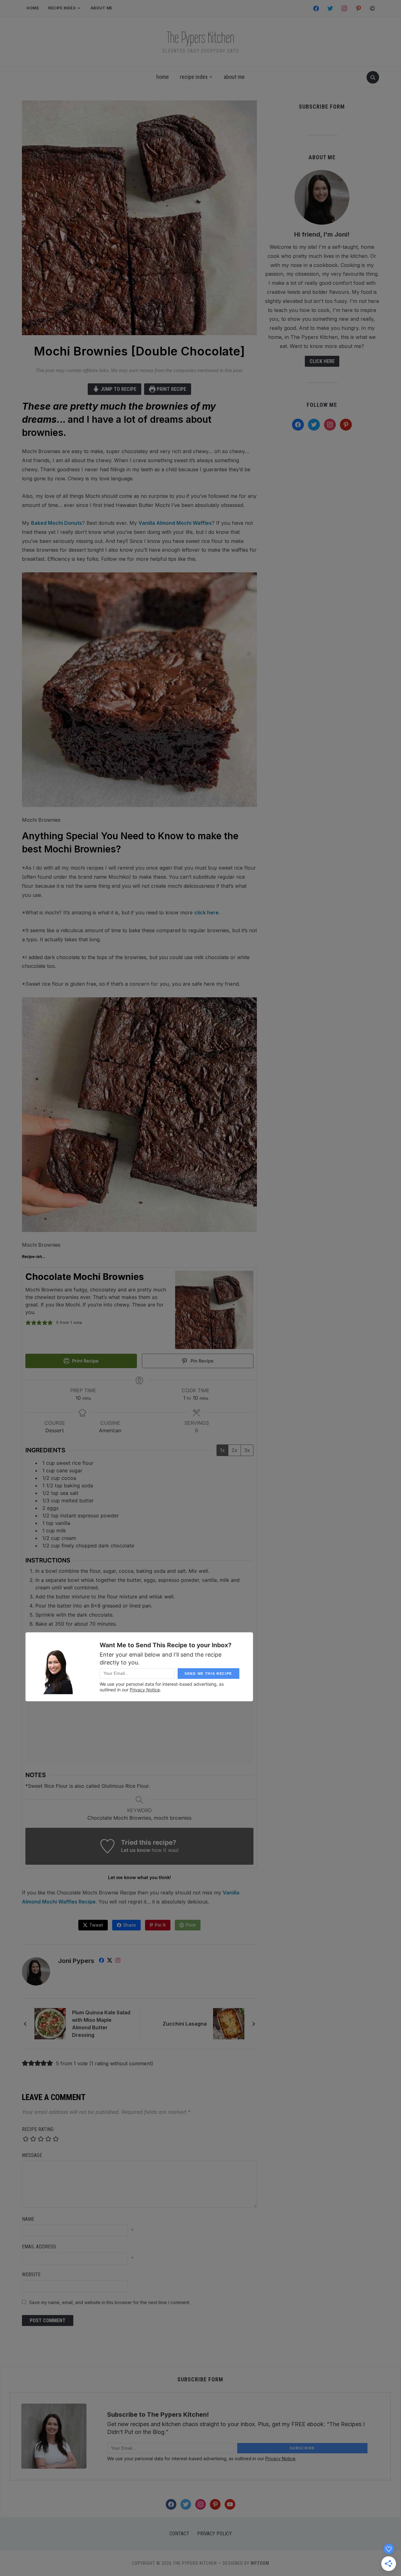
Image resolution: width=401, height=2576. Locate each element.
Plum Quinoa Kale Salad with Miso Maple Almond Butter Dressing (101, 2024)
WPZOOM (260, 2563)
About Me (102, 8)
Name (28, 2219)
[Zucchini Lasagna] (229, 2023)
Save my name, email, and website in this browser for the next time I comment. (110, 2302)
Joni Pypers (76, 1961)
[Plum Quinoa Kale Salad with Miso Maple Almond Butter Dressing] (50, 2023)
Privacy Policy (214, 2534)
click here (206, 912)
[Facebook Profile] (102, 1961)
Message (32, 2155)
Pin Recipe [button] (201, 1361)
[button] (28, 1323)
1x (222, 1450)
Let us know (135, 1850)
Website (31, 2274)
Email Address (39, 2247)
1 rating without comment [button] (121, 2063)
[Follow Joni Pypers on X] (110, 1961)
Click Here (322, 361)
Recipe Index (62, 8)
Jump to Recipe (118, 389)
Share (130, 1925)
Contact (179, 2534)
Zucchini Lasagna (185, 2024)
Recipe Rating (38, 2129)
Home (33, 8)
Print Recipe (171, 389)
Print (191, 1925)
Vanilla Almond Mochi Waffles (175, 523)
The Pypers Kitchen (200, 38)
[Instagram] (118, 1961)
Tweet (96, 1925)
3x (247, 1450)
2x (234, 1450)
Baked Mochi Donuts (57, 523)
